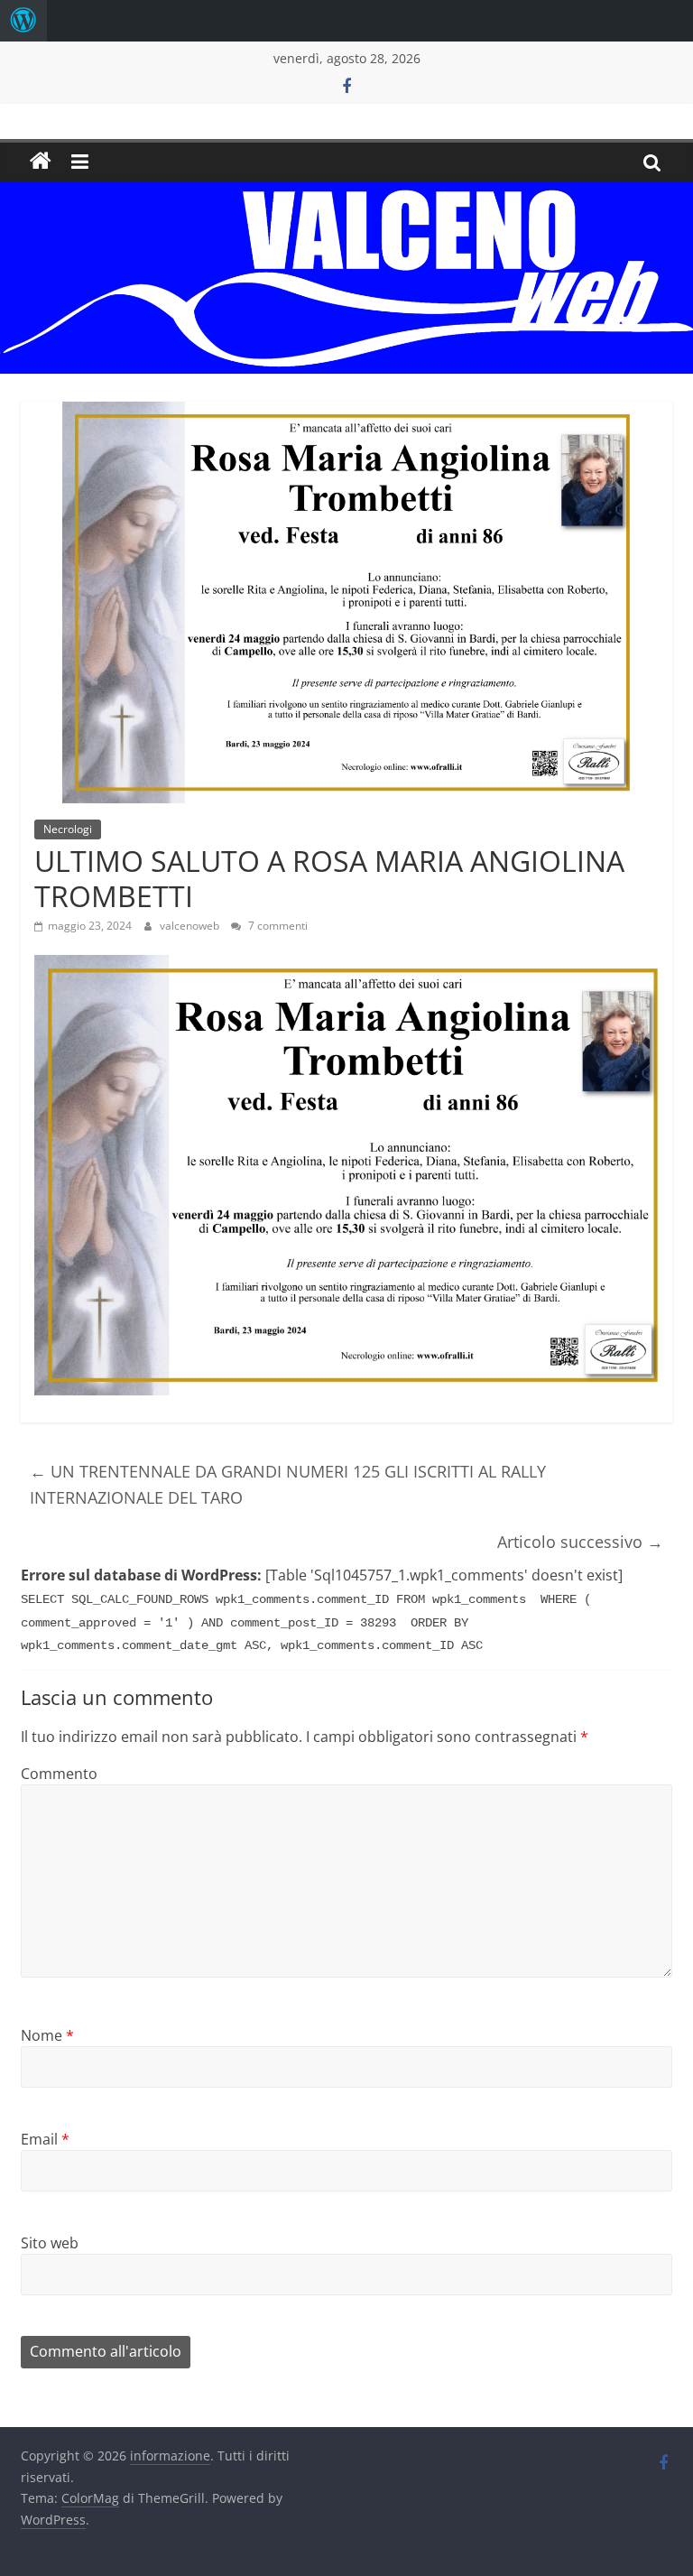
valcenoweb (191, 926)
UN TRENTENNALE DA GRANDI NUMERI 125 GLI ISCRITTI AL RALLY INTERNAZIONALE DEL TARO (288, 1484)
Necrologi (68, 829)
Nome (47, 2035)
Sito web (50, 2243)
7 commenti (277, 926)
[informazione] (41, 162)
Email (45, 2139)
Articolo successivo (580, 1542)
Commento (59, 1774)
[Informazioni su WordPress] (23, 21)
